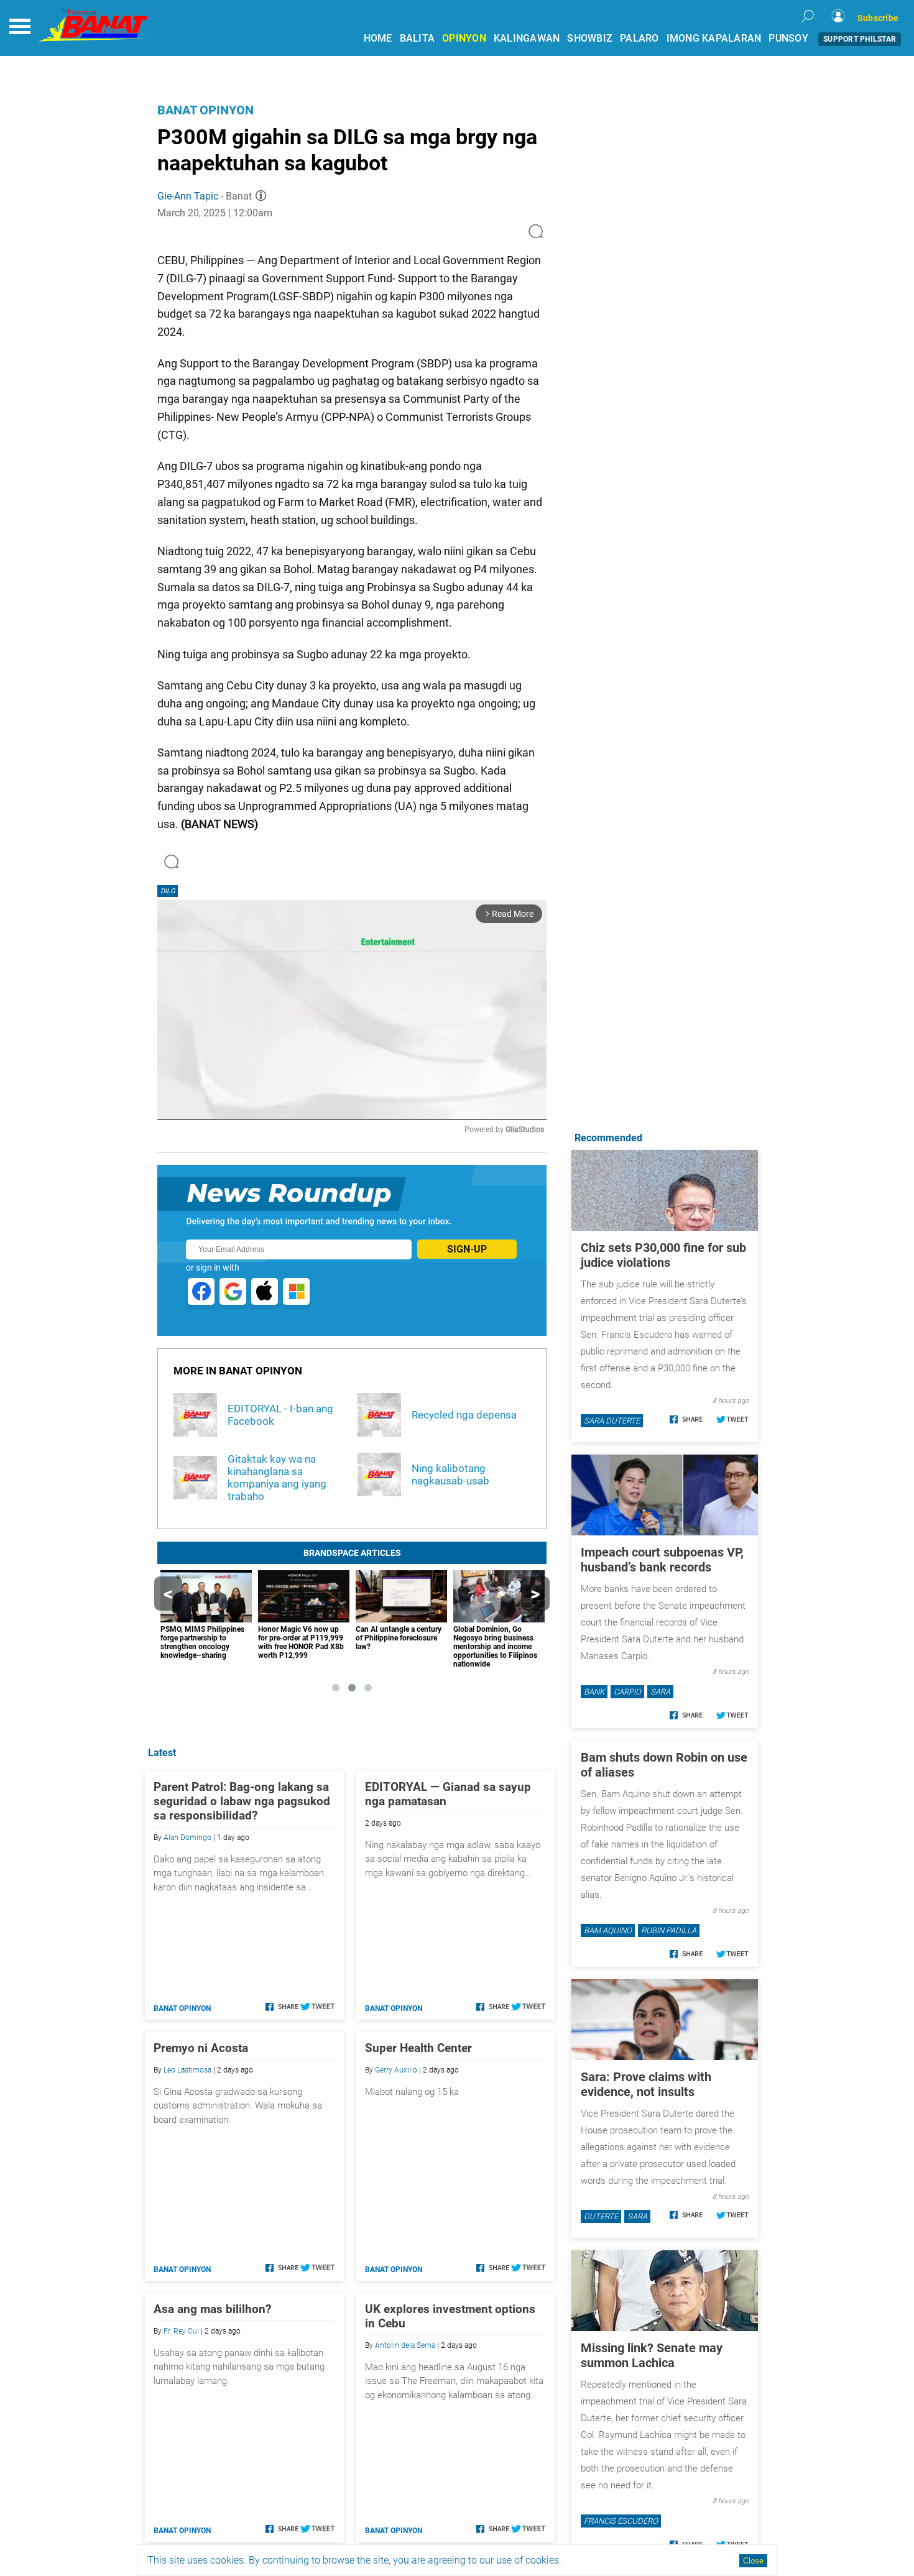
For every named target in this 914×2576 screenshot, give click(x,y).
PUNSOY (788, 38)
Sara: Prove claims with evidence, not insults (646, 2084)
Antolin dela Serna (405, 2345)
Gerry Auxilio (396, 2070)
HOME (378, 38)
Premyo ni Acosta (201, 2048)
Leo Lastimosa (187, 2070)
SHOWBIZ (590, 38)
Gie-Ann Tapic (188, 196)
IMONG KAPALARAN (714, 38)
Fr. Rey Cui (181, 2331)
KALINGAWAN (527, 38)
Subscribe (878, 18)
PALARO (639, 38)
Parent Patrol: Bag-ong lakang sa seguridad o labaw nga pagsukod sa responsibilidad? (242, 1801)
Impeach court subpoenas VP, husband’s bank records (662, 1560)
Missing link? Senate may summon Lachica (652, 2355)
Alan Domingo (187, 1838)
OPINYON (464, 38)
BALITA (418, 38)
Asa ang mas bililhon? (212, 2309)
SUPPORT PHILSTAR (860, 39)
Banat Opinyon (205, 110)
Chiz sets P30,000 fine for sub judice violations (663, 1255)
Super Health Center (418, 2048)
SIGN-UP (467, 1249)
